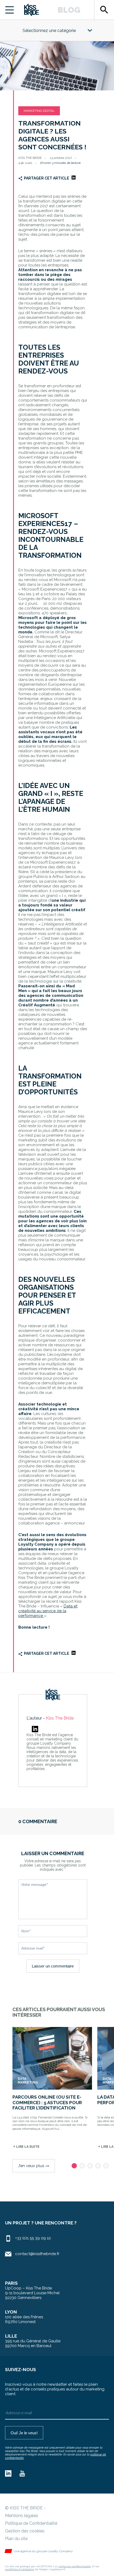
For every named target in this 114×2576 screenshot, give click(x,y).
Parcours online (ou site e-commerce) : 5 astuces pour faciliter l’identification (47, 2102)
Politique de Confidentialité (31, 2523)
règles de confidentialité (75, 2566)
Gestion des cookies (25, 2531)
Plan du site (16, 2539)
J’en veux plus (34, 2166)
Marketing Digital (39, 111)
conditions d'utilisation (20, 2569)
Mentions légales (22, 2516)
